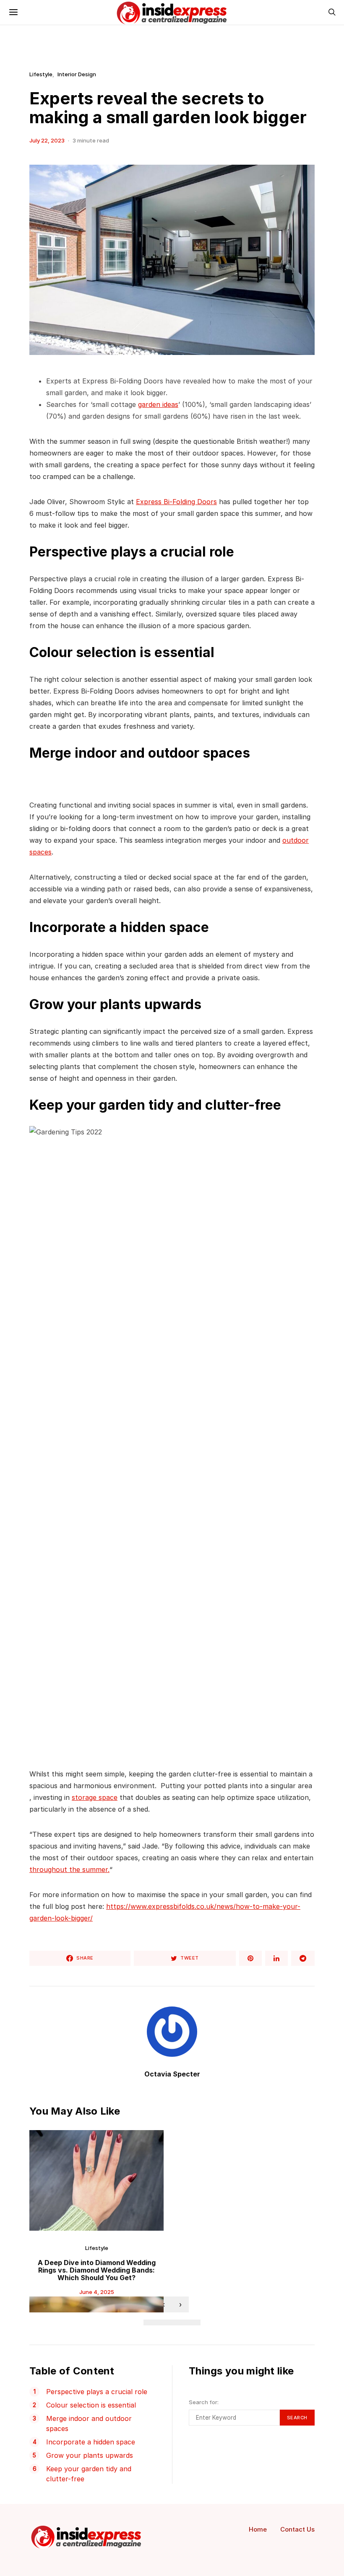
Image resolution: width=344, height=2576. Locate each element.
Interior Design (77, 74)
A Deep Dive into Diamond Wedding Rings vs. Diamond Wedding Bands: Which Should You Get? (97, 2270)
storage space (95, 1797)
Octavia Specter (172, 2074)
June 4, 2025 (97, 2292)
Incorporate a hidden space (91, 2442)
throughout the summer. (69, 1869)
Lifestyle (41, 74)
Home (258, 2529)
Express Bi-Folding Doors (176, 502)
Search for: (204, 2402)
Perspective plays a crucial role (97, 2392)
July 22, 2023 (47, 140)
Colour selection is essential (91, 2405)
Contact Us (297, 2529)
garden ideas (158, 404)
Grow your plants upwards (90, 2455)
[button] (151, 2322)
